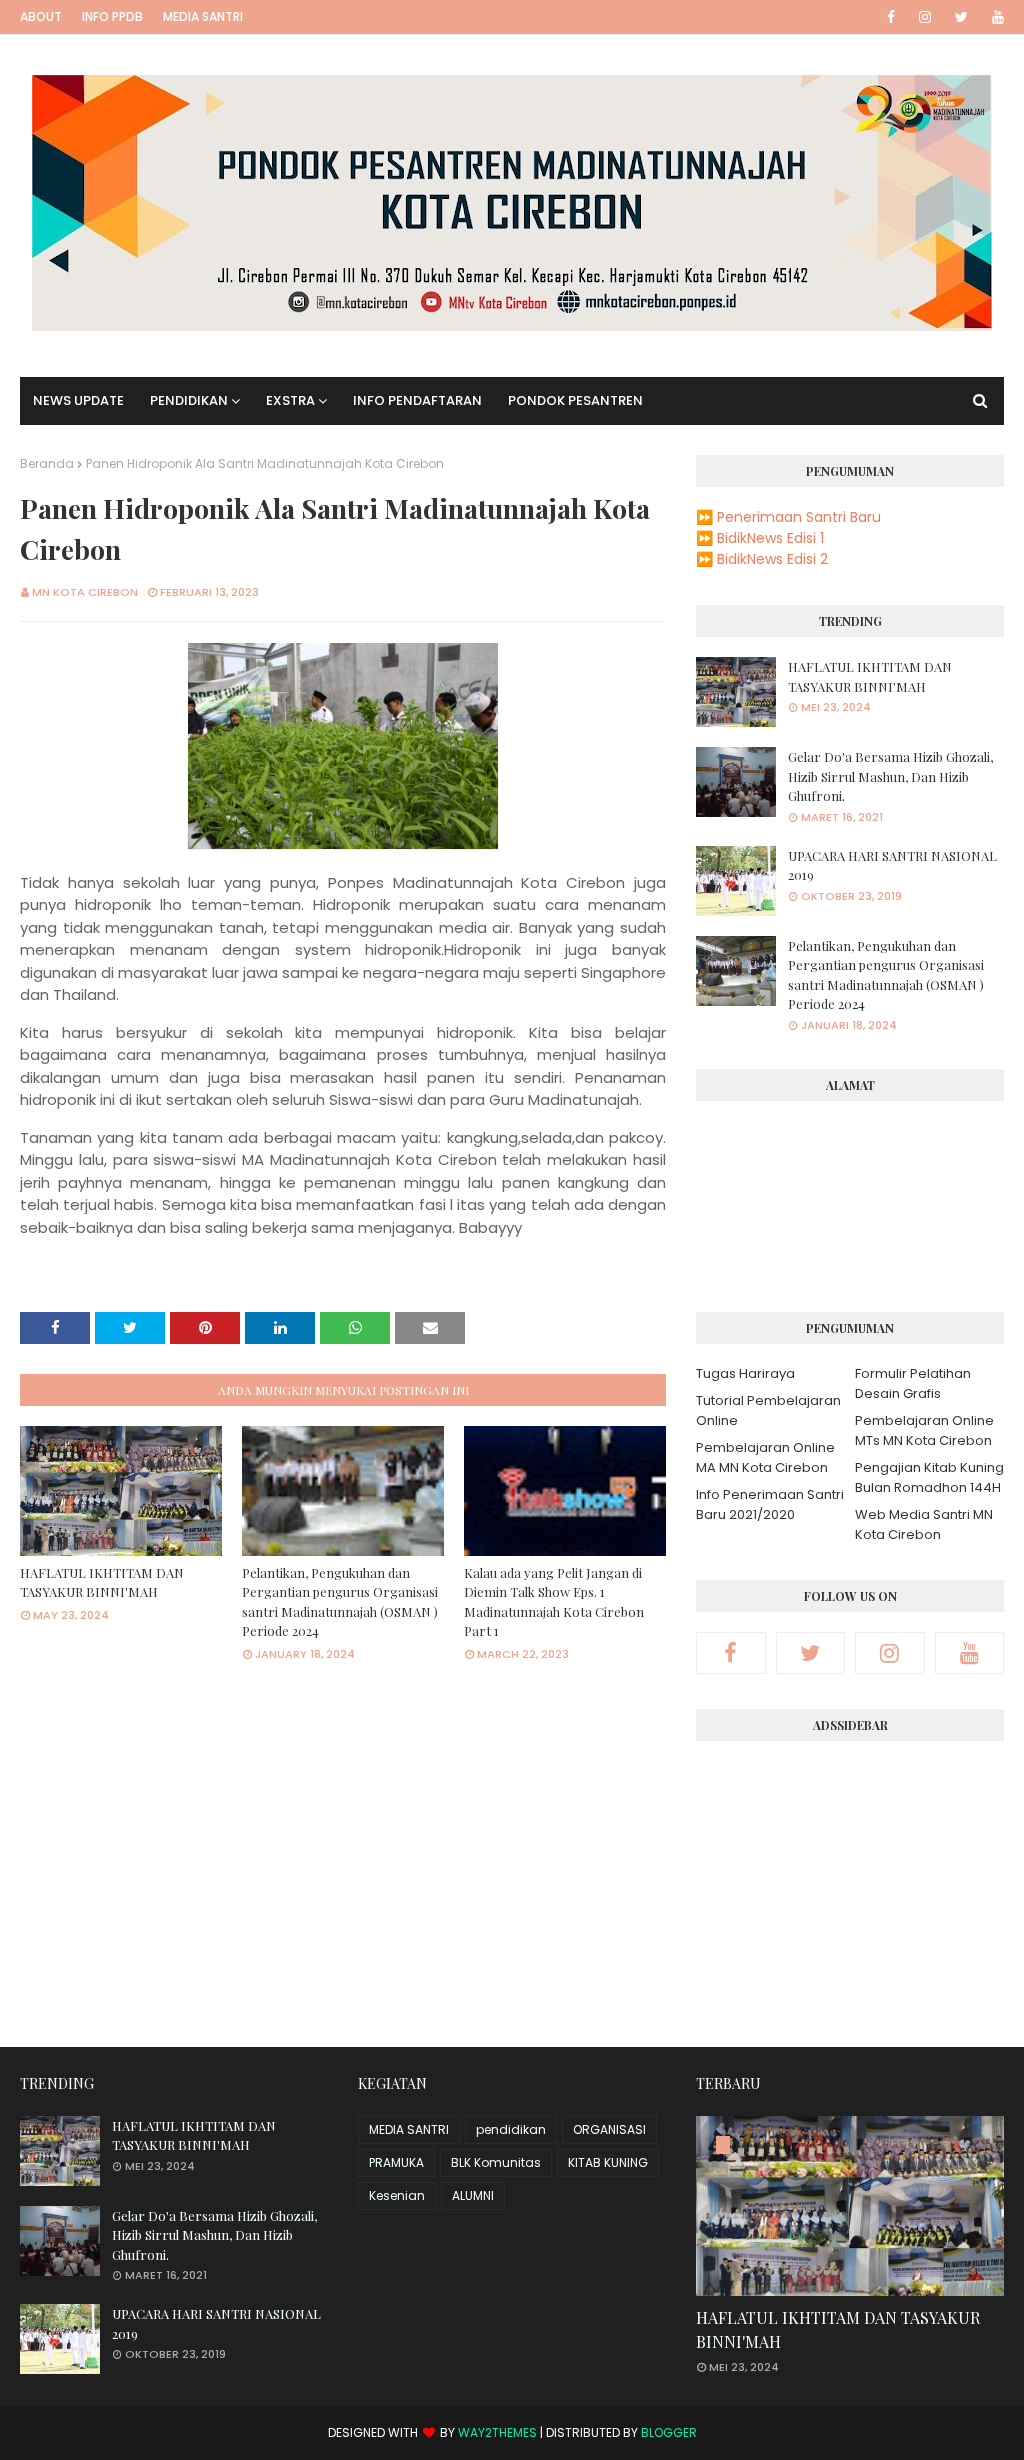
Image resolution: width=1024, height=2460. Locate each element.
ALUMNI (473, 2195)
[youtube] (994, 17)
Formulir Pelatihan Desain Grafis (913, 1383)
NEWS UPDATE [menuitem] (78, 400)
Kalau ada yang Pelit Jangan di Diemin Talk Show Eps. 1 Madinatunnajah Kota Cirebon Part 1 (554, 1602)
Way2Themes (497, 2432)
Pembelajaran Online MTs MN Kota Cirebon (924, 1430)
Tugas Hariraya (745, 1373)
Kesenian (397, 2195)
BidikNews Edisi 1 (770, 538)
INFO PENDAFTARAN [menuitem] (417, 400)
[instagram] (925, 17)
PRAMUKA (396, 2162)
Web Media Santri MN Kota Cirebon (924, 1524)
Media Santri (203, 16)
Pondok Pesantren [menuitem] (575, 400)
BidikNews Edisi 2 (772, 559)
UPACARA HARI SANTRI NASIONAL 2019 (892, 865)
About (41, 16)
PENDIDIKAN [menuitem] (189, 400)
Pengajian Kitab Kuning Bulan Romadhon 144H (929, 1477)
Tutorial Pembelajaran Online (768, 1410)
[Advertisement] (850, 1886)
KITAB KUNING (608, 2162)
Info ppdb (112, 16)
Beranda (47, 463)
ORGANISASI (609, 2129)
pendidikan (511, 2129)
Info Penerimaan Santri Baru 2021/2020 (770, 1504)
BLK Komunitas (496, 2162)
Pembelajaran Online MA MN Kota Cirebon (765, 1457)
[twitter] (961, 17)
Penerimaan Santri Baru (799, 517)
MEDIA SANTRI (409, 2129)
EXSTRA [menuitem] (290, 400)
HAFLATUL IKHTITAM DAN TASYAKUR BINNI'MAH (102, 1582)
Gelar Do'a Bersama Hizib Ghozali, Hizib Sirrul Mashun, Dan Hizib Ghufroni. (890, 776)
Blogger (669, 2432)
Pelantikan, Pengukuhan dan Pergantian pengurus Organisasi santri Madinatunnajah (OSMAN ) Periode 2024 (340, 1602)
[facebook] (891, 17)
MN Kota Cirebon (85, 592)
